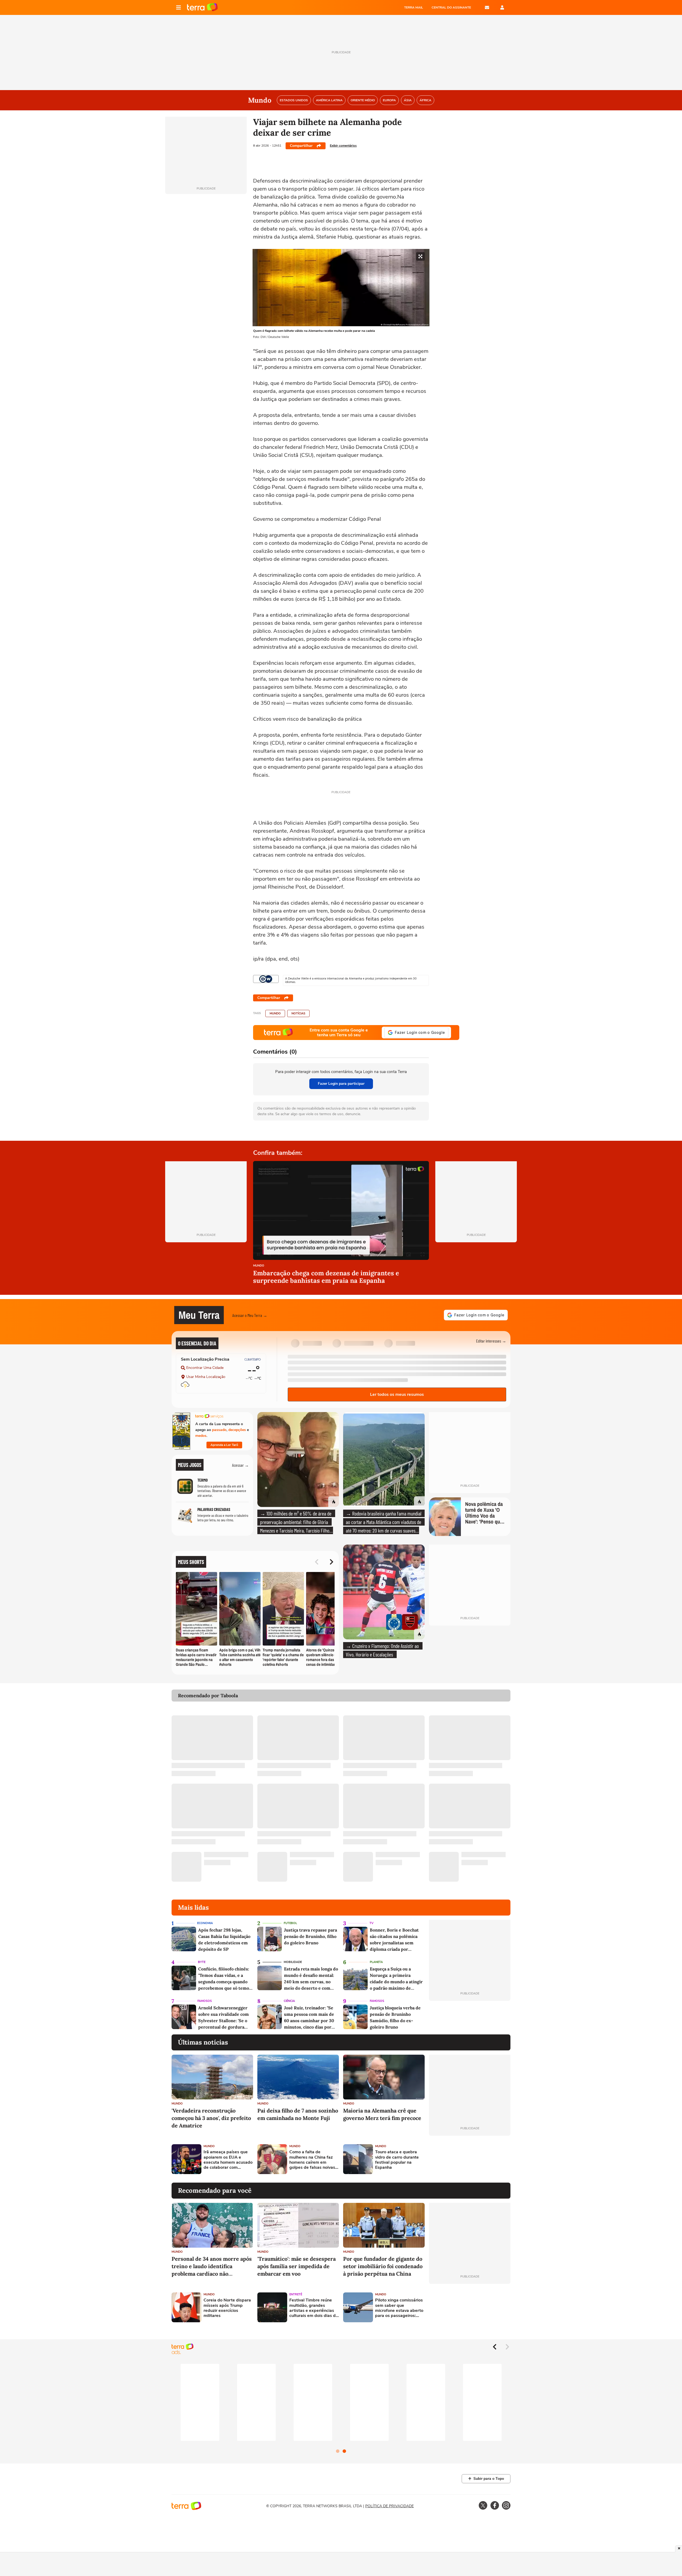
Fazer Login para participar (341, 1084)
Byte (202, 1962)
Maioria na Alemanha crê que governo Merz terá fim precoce (382, 2114)
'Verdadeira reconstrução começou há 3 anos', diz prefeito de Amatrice (211, 2118)
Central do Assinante (451, 7)
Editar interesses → (491, 1341)
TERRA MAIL (414, 7)
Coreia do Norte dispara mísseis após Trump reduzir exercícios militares (227, 2308)
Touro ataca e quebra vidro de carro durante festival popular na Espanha (397, 2160)
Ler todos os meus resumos (397, 1394)
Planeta (376, 1962)
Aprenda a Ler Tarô (224, 1445)
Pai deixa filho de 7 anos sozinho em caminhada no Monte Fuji (298, 2114)
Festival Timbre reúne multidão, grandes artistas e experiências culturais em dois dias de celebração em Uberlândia (314, 2308)
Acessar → (240, 1465)
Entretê (296, 2294)
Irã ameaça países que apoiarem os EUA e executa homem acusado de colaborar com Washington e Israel (228, 2160)
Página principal (202, 7)
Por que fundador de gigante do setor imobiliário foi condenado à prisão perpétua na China (383, 2266)
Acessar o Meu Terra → (250, 1315)
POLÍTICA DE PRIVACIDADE (389, 2506)
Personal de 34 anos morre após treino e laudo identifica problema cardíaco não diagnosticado (212, 2266)
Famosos (205, 2001)
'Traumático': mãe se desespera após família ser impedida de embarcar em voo (297, 2266)
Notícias (298, 1013)
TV (372, 1923)
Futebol (290, 1923)
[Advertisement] (470, 2159)
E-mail (487, 7)
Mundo (275, 1013)
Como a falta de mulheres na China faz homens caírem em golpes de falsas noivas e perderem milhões (314, 2160)
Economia (205, 1923)
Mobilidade (293, 1962)
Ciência (289, 2001)
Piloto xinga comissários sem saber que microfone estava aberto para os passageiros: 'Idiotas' (399, 2308)
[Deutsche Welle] (266, 979)
